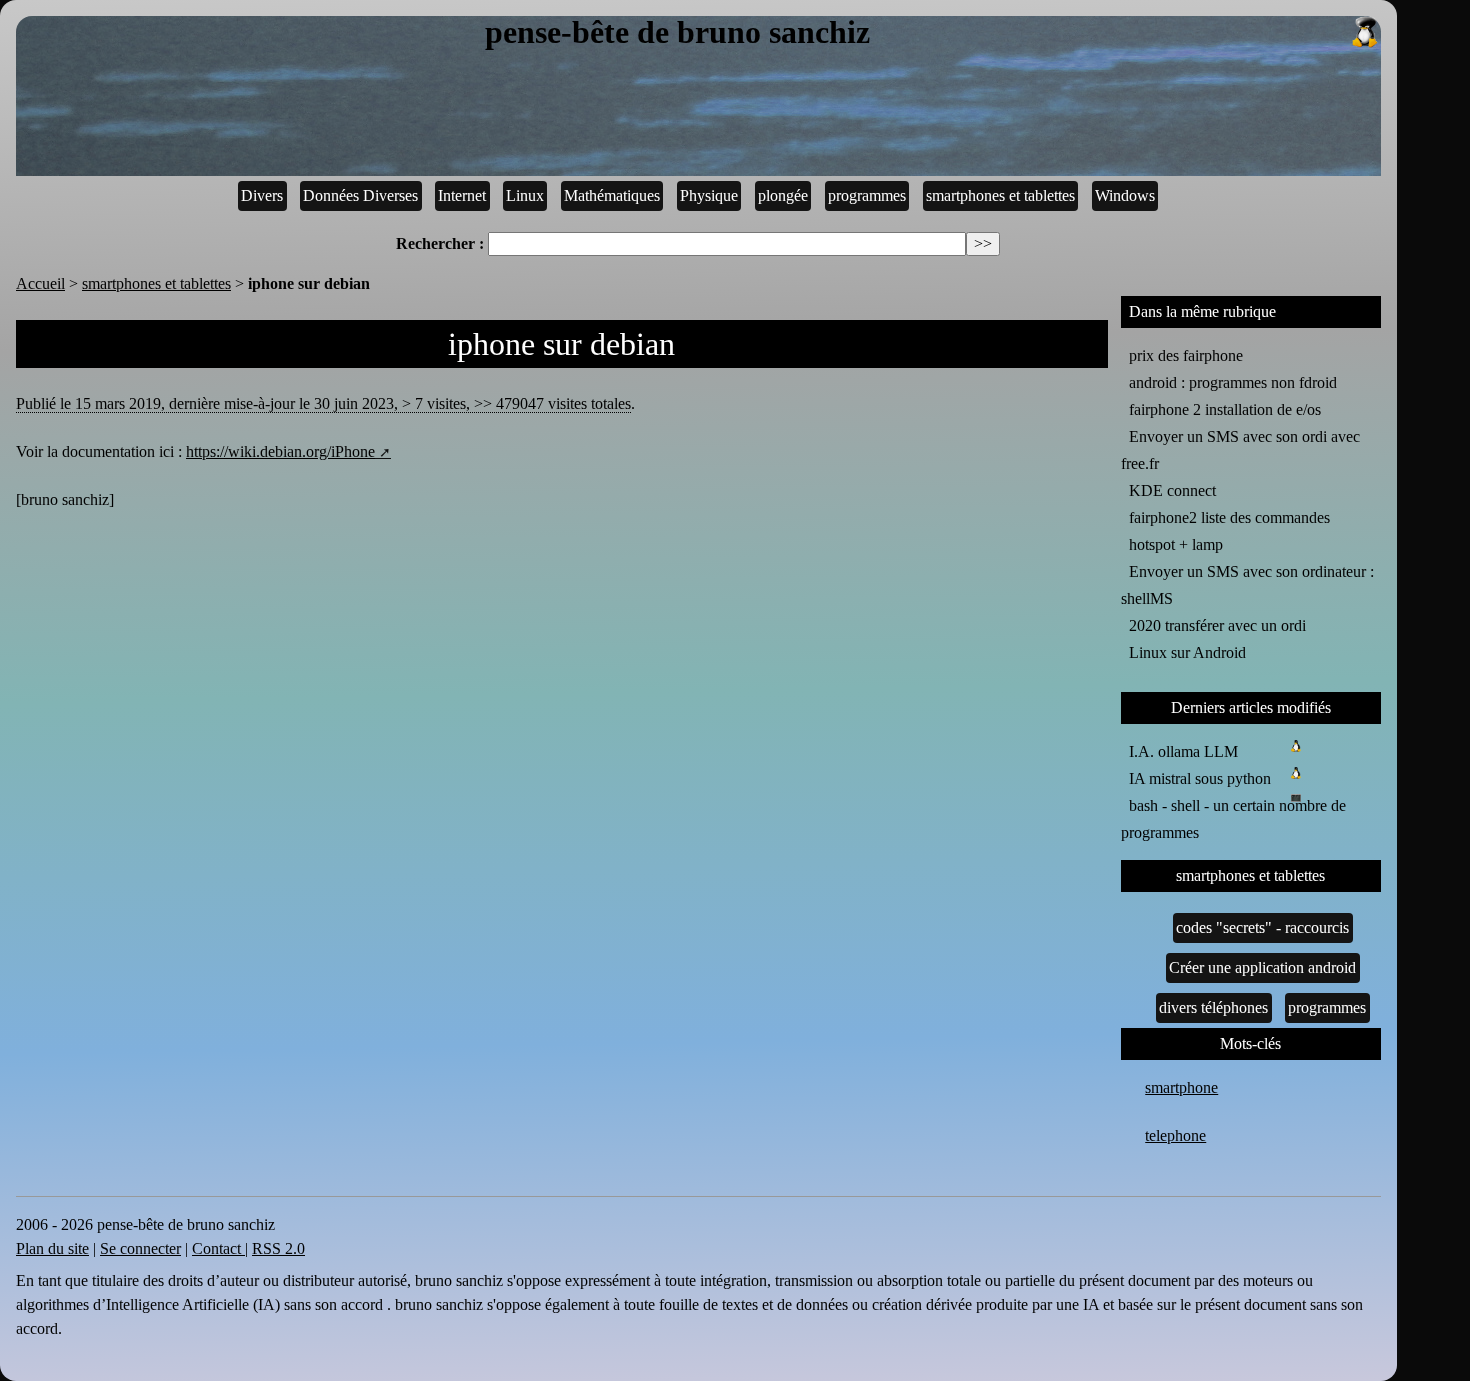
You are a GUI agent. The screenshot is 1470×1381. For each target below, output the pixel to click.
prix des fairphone (1186, 355)
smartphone (1181, 1087)
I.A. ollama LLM (1183, 751)
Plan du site (52, 1248)
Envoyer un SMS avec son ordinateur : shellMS (1247, 585)
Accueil (40, 283)
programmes (867, 195)
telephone (1175, 1135)
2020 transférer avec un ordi (1217, 625)
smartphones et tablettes (1000, 195)
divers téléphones (1213, 1007)
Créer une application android (1262, 967)
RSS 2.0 (278, 1248)
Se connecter (140, 1248)
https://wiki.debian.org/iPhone (280, 451)
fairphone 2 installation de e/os (1225, 409)
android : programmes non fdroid (1233, 382)
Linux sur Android (1187, 652)
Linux (525, 195)
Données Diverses (360, 195)
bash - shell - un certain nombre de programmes (1233, 819)
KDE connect (1172, 490)
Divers (262, 195)
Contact (218, 1248)
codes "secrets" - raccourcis (1262, 927)
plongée (783, 195)
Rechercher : (440, 243)
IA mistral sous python (1200, 778)
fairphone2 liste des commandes (1229, 517)
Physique (709, 195)
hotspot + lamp (1176, 544)
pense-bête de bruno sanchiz (677, 33)
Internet (462, 195)
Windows (1125, 195)
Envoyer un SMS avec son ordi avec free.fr (1240, 450)
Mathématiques (612, 195)
